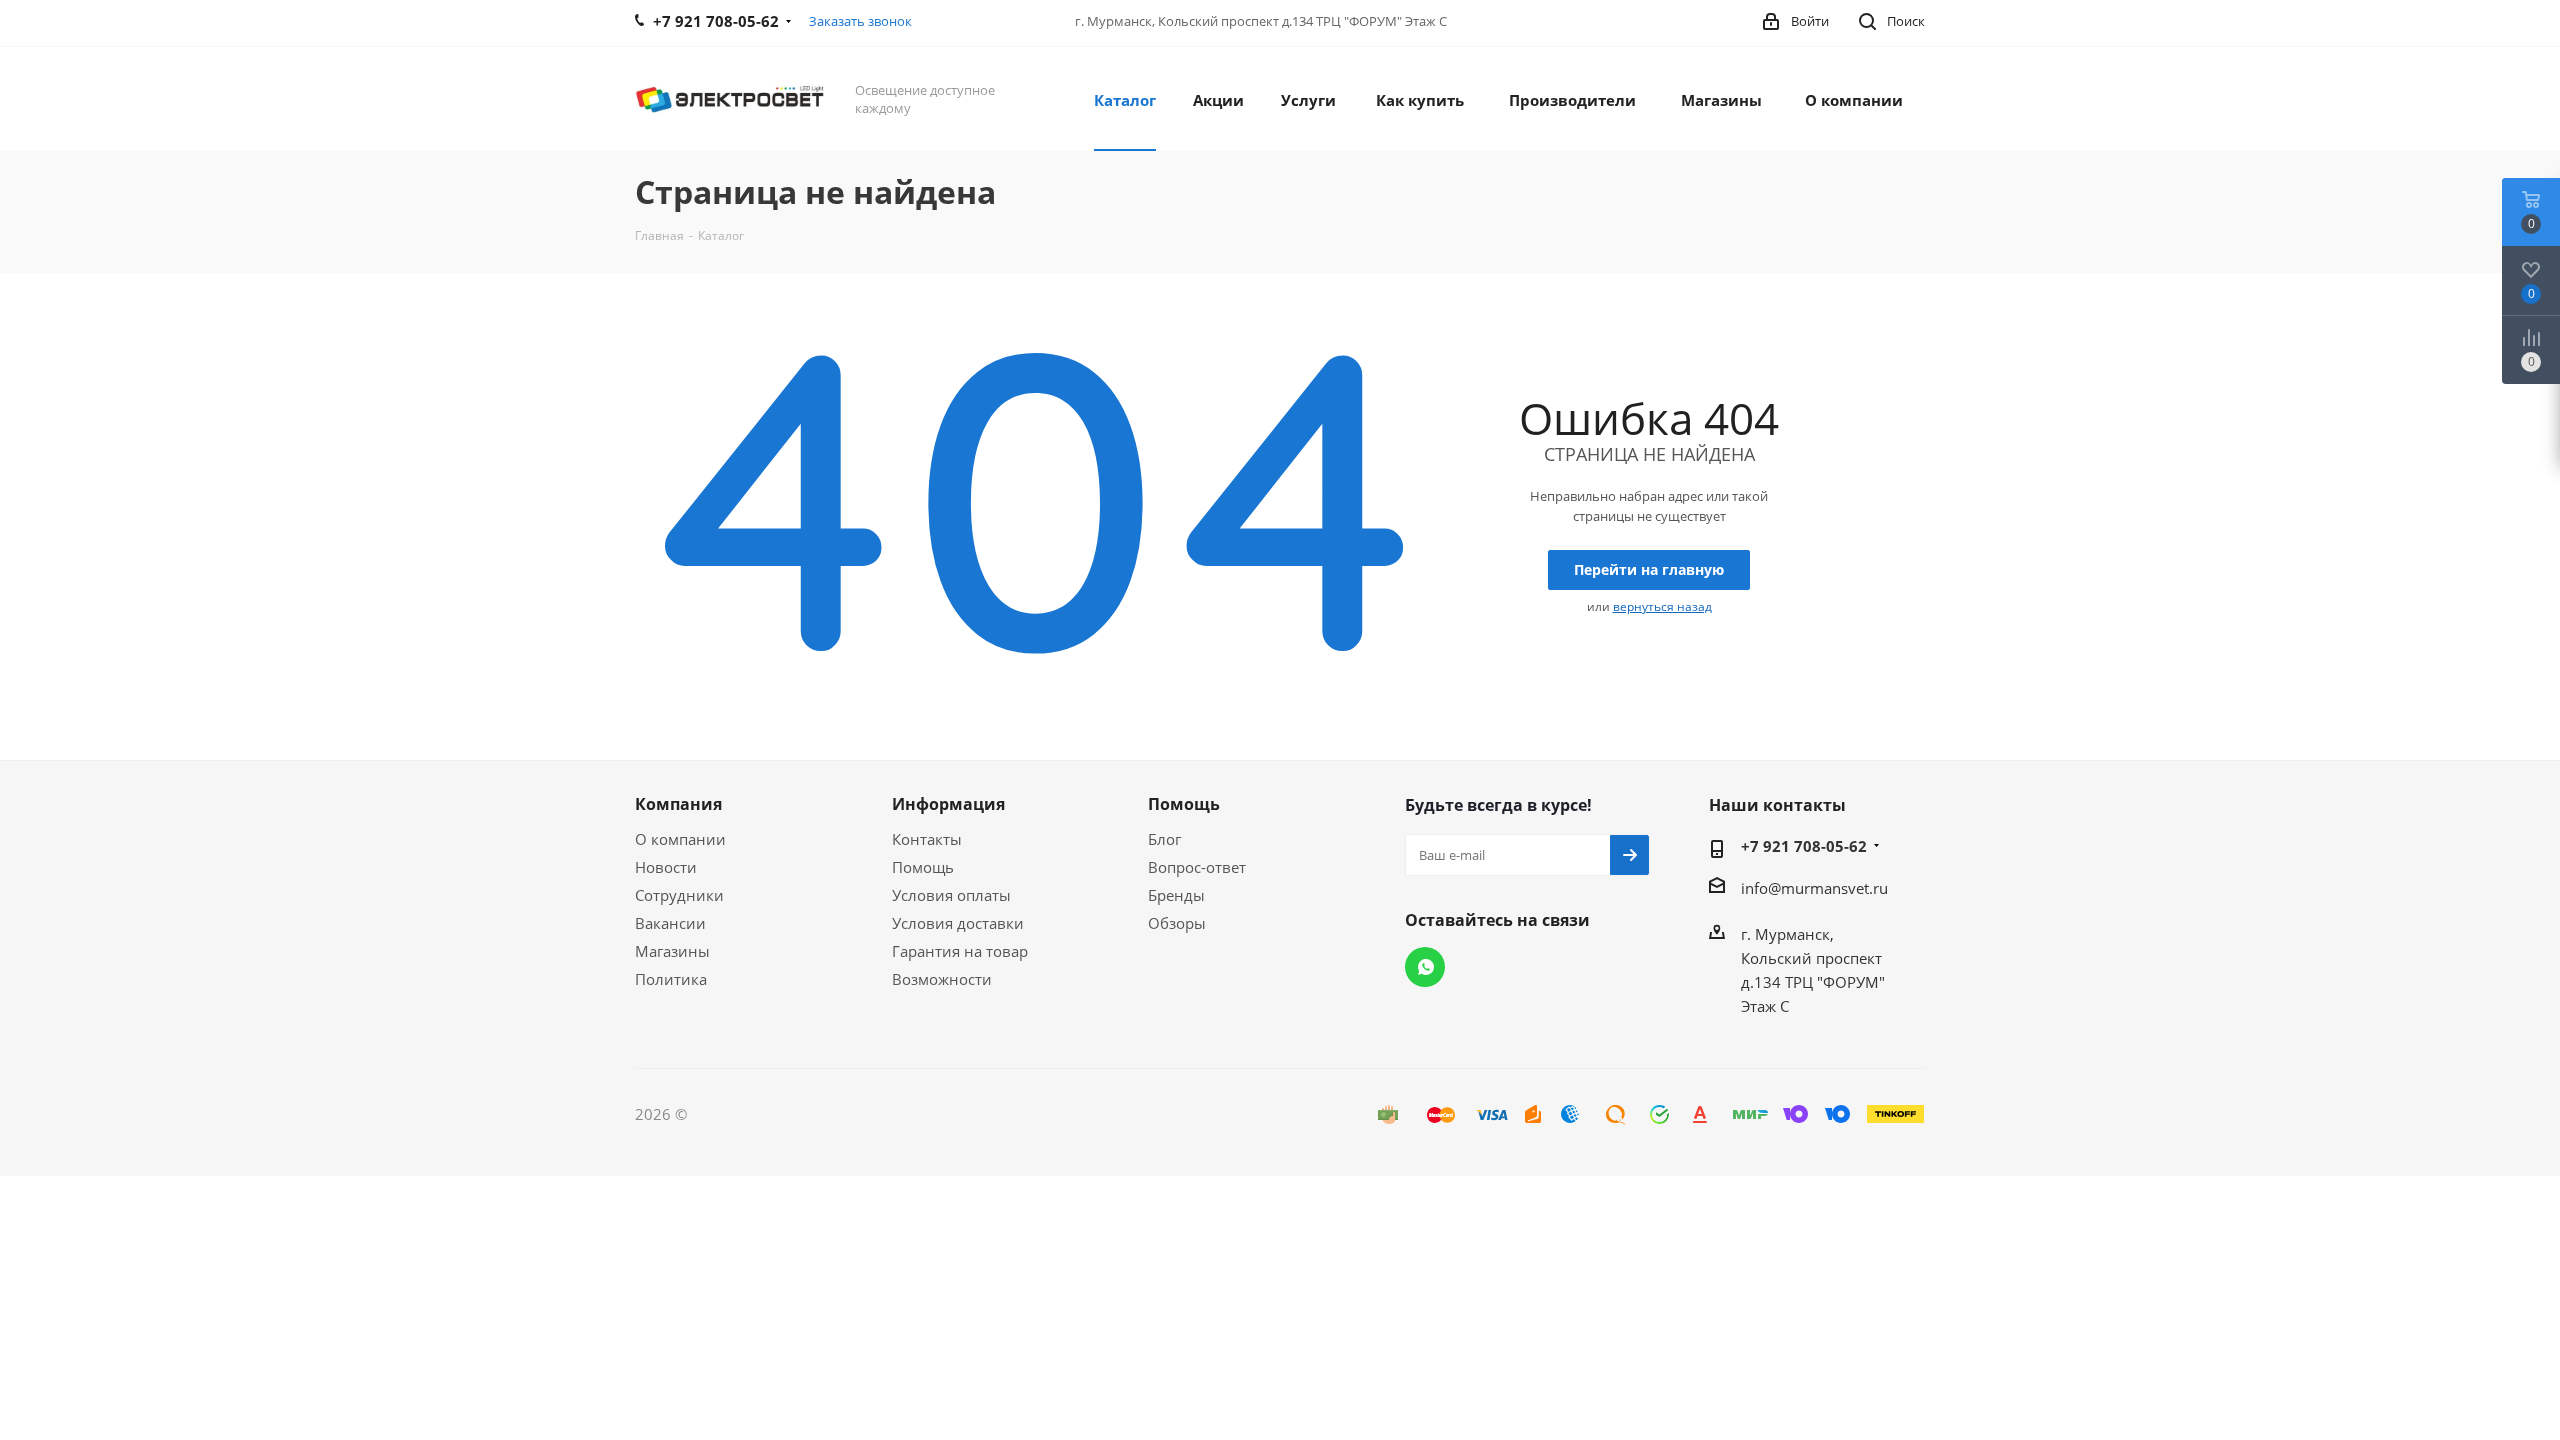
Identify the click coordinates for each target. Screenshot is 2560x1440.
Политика (671, 979)
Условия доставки (958, 923)
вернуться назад (1662, 606)
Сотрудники (679, 895)
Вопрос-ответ (1197, 867)
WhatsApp (1425, 967)
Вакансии (670, 923)
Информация (948, 804)
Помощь (923, 867)
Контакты (927, 839)
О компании (680, 839)
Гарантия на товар (960, 951)
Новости (666, 867)
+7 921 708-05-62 (1804, 846)
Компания (678, 804)
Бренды (1176, 895)
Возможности (942, 979)
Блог (1164, 839)
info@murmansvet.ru (1814, 888)
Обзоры (1177, 923)
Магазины (672, 951)
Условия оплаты (951, 895)
